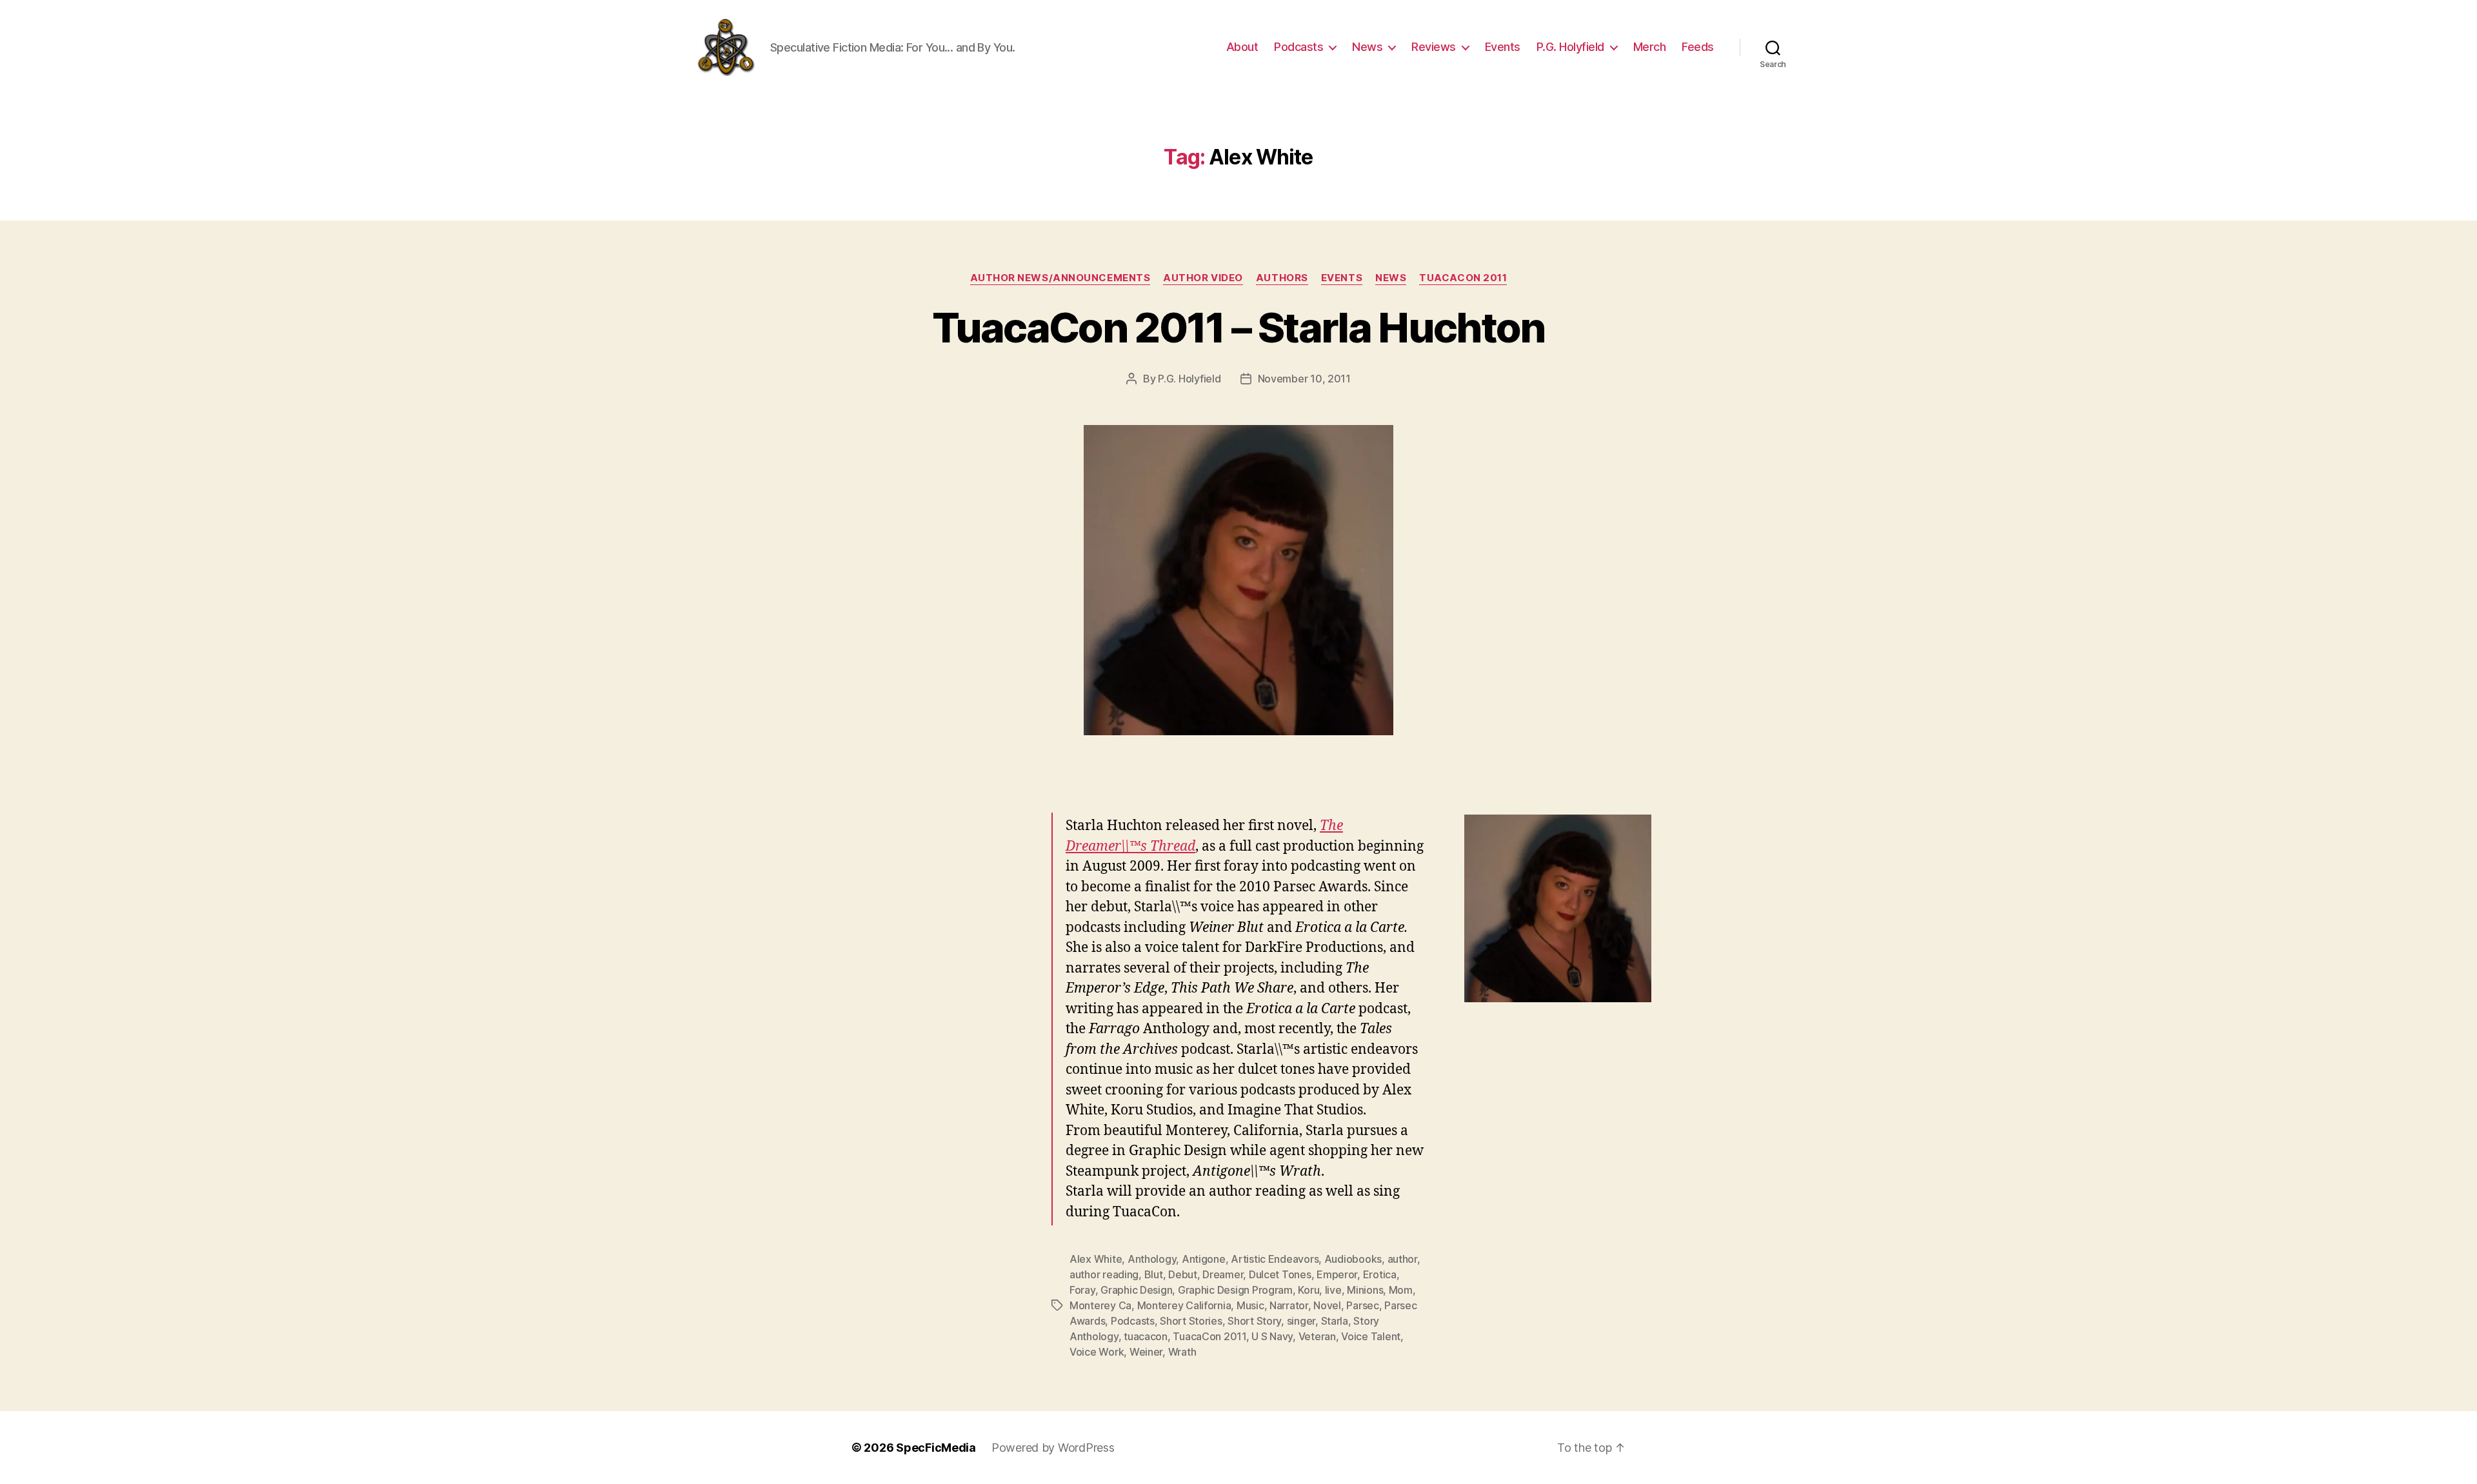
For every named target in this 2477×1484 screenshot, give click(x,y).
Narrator (1289, 1305)
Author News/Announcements (1060, 278)
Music (1250, 1305)
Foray (1082, 1290)
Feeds (1698, 47)
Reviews (1434, 47)
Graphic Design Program (1235, 1290)
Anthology (1152, 1259)
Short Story (1254, 1321)
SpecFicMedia (936, 1448)
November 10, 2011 (1304, 379)
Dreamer (1223, 1274)
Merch (1650, 47)
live (1333, 1290)
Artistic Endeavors (1275, 1259)
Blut (1154, 1274)
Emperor (1337, 1274)
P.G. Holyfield (1570, 47)
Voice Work (1097, 1352)
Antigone (1204, 1259)
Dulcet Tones (1280, 1274)
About (1242, 47)
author (1402, 1259)
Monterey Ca (1100, 1305)
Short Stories (1191, 1321)
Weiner (1146, 1352)
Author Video (1203, 278)
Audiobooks (1353, 1259)
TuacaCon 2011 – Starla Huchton (1238, 327)
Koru (1308, 1290)
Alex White (1096, 1259)
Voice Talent (1371, 1336)
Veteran (1317, 1336)
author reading (1104, 1274)
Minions (1365, 1290)
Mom (1401, 1290)
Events (1503, 47)
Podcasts (1298, 47)
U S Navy (1272, 1336)
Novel (1327, 1305)
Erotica (1380, 1274)
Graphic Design (1136, 1290)
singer (1301, 1321)
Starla (1335, 1321)
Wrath (1182, 1352)
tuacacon (1146, 1336)
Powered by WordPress (1053, 1448)
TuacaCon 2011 (1463, 278)
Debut (1183, 1274)
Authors (1282, 278)
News (1367, 47)
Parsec (1362, 1305)
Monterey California (1184, 1305)
